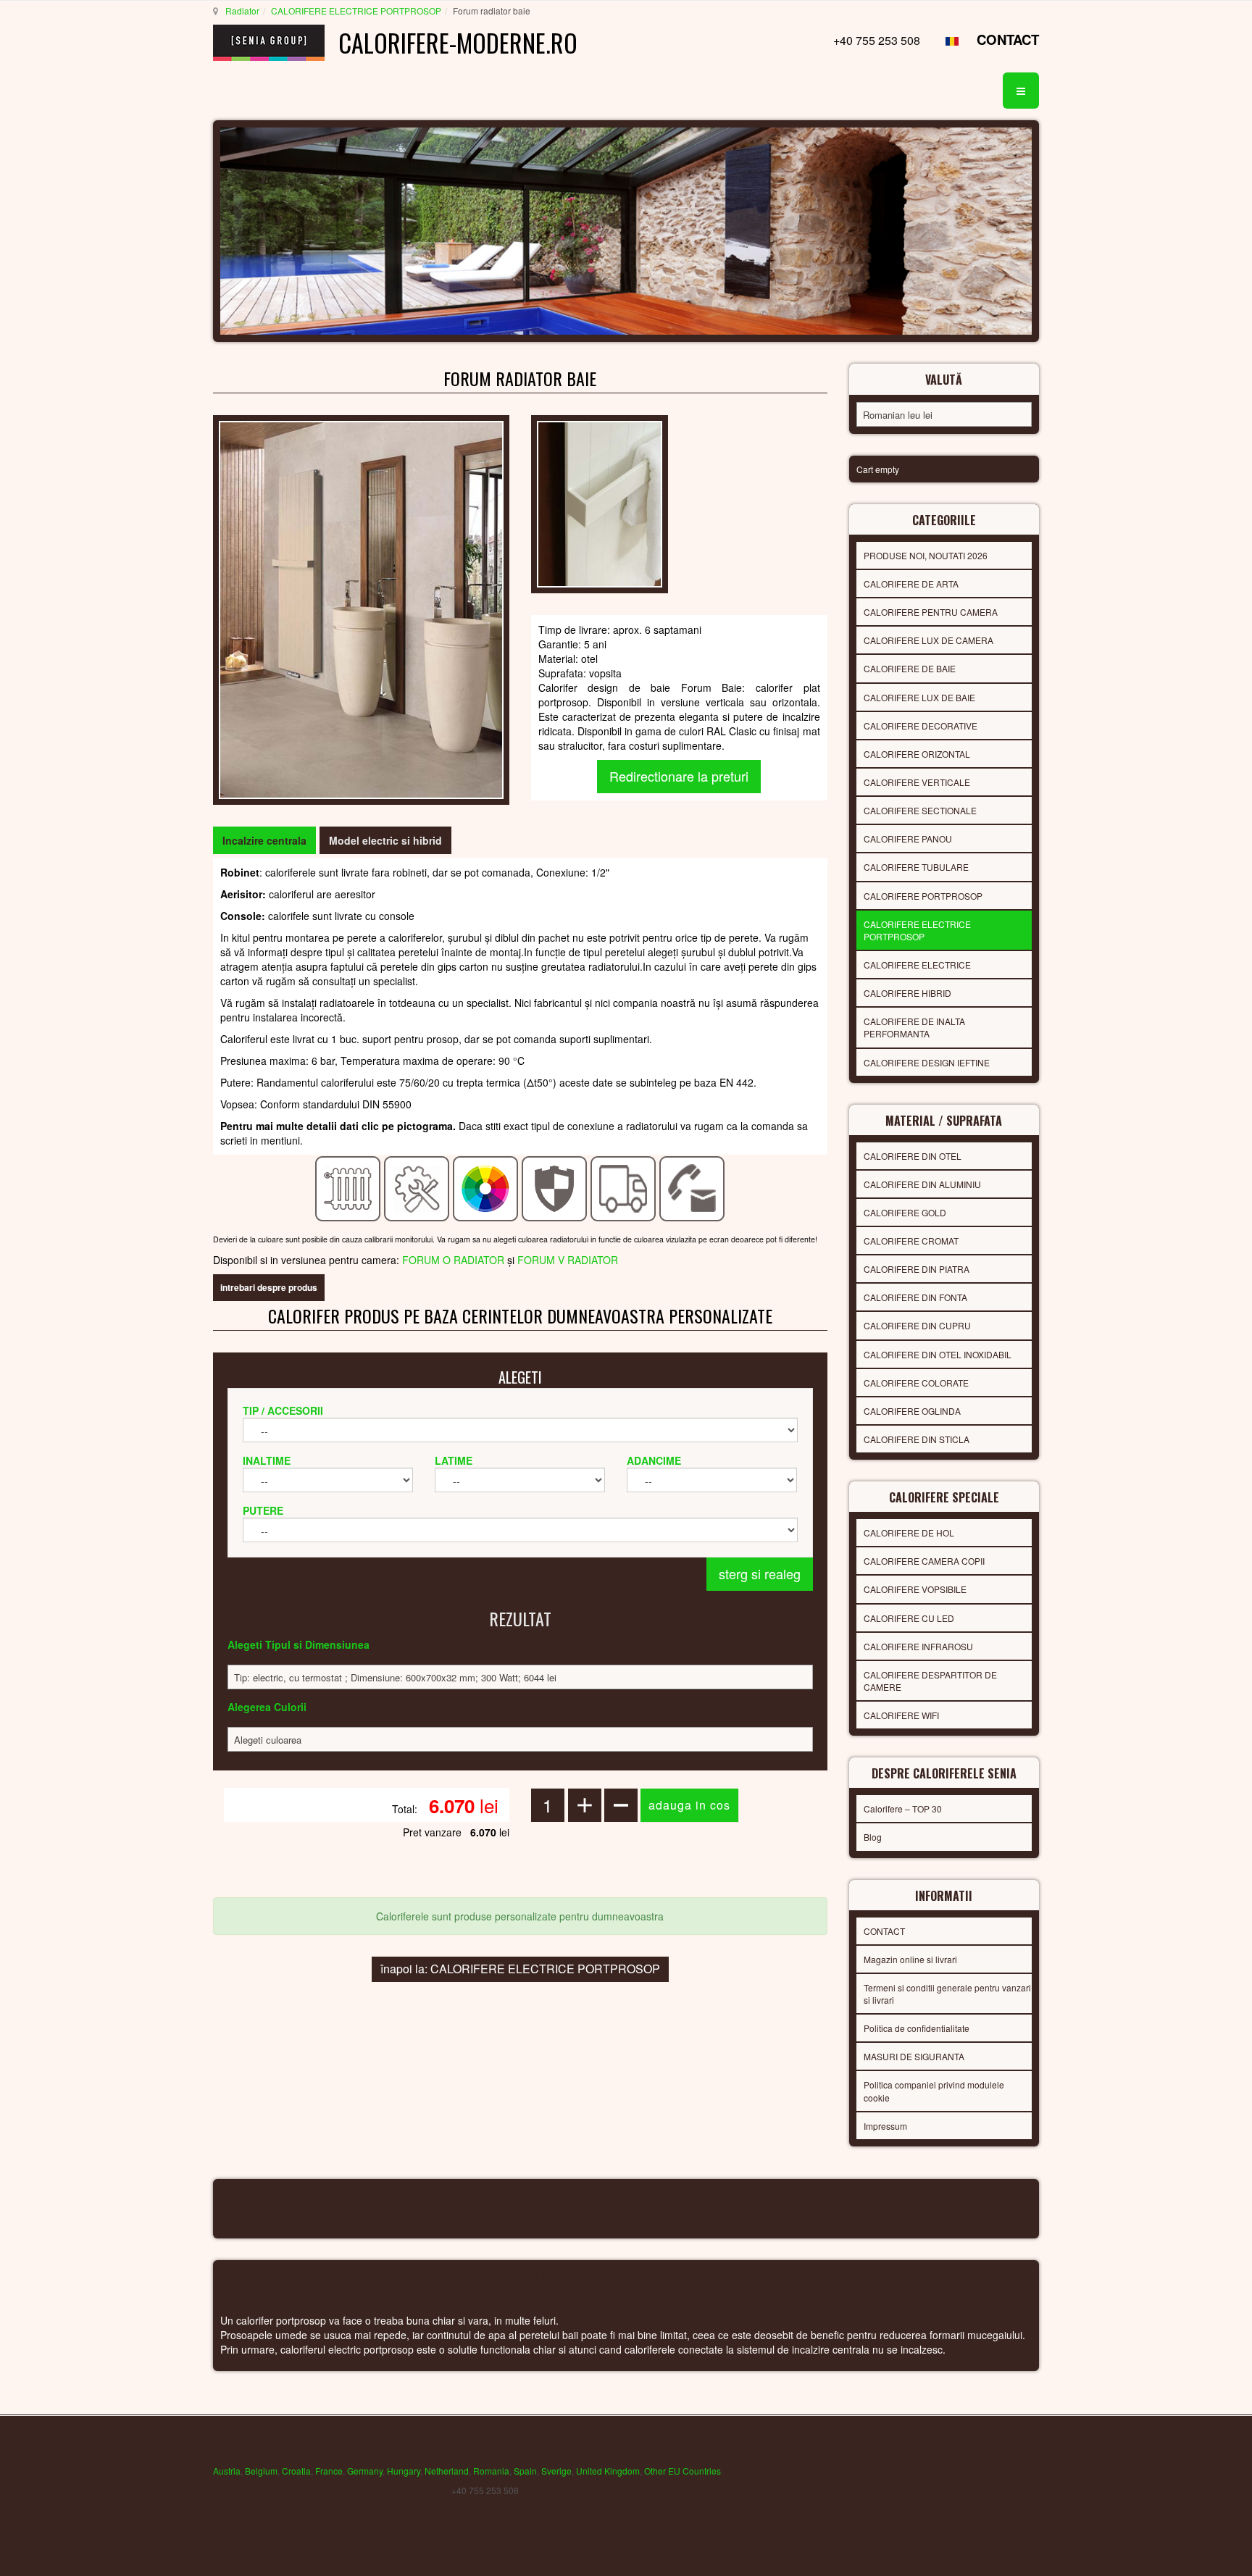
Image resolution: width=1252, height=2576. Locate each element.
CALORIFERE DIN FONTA (915, 1297)
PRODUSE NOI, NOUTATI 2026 (926, 555)
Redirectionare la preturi (679, 776)
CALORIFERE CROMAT (911, 1241)
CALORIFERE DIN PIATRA (917, 1269)
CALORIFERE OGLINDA (912, 1411)
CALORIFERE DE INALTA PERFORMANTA (914, 1027)
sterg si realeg (760, 1573)
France (329, 2471)
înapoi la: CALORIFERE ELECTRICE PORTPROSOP (520, 1969)
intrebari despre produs (269, 1287)
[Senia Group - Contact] (692, 1187)
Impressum (885, 2126)
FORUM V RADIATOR (568, 1260)
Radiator (242, 11)
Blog (873, 1837)
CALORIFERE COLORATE (916, 1383)
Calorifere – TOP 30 (903, 1808)
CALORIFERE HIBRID (907, 993)
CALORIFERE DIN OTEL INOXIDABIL (938, 1354)
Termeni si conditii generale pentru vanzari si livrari (947, 1994)
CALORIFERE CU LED (909, 1618)
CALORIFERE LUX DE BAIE (919, 697)
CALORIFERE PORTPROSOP (923, 896)
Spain (525, 2471)
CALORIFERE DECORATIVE (921, 725)
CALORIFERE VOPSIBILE (915, 1589)
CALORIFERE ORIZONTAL (917, 754)
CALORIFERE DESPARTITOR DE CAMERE (930, 1681)
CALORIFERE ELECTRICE (917, 965)
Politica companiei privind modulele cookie (934, 2091)
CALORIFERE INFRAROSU (918, 1646)
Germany (365, 2471)
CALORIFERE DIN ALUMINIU (922, 1184)
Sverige (556, 2471)
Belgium (261, 2471)
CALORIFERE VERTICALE (917, 782)
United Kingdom (608, 2471)
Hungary (404, 2471)
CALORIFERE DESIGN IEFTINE (927, 1062)
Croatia (296, 2471)
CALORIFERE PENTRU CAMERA (931, 612)
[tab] (264, 840)
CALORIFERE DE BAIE (910, 668)
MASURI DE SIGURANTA (914, 2056)
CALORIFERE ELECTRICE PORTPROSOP (356, 11)
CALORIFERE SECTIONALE (920, 810)
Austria (227, 2471)
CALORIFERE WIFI (901, 1715)
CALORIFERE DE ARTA (911, 584)
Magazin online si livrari (910, 1959)
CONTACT (1008, 39)
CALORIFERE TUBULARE (916, 867)
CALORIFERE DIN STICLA (917, 1439)
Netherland (447, 2471)
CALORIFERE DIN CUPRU (917, 1325)
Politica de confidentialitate (917, 2028)
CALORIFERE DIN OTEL (913, 1156)
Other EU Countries (683, 2471)
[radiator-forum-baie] (600, 503)
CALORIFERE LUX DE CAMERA (928, 640)
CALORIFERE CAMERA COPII (924, 1561)
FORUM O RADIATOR (453, 1260)
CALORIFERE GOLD (905, 1212)
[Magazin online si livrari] (623, 1187)
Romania (491, 2471)
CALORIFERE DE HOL (909, 1532)
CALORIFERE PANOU (908, 839)
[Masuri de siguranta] (555, 1187)
